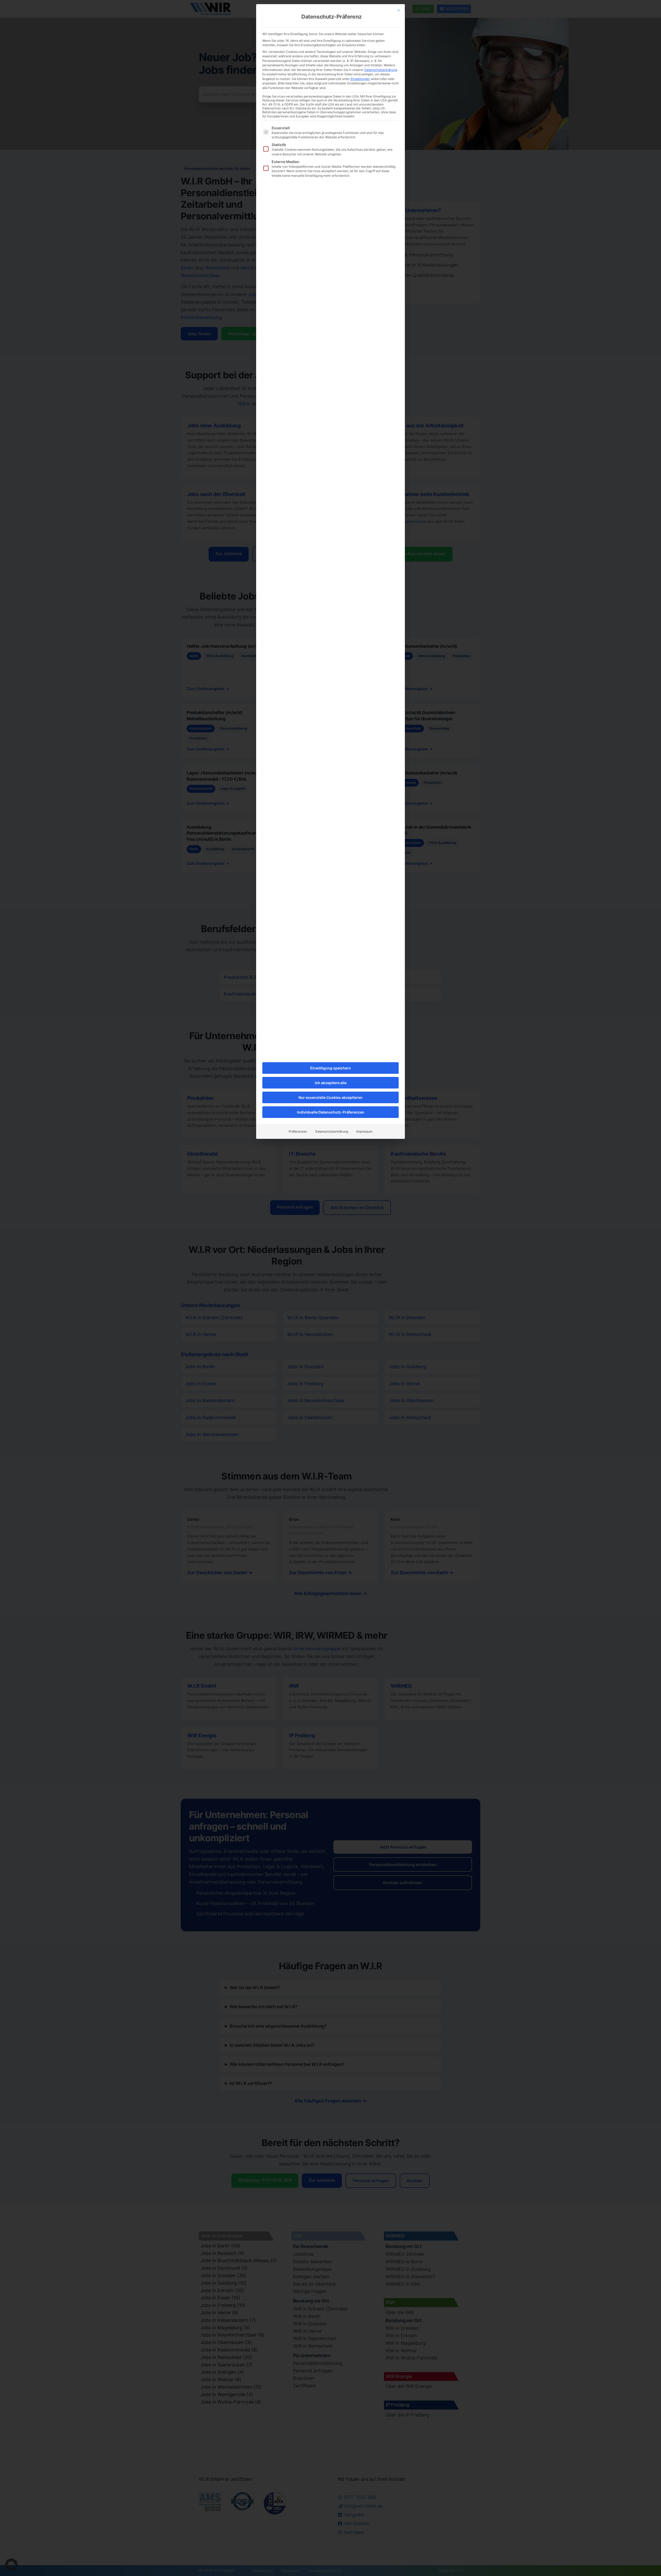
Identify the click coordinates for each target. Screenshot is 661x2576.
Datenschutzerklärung (381, 70)
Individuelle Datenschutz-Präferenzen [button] (331, 1112)
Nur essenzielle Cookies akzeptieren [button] (330, 1097)
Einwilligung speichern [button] (330, 1068)
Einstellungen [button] (360, 79)
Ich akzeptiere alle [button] (331, 1083)
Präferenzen (298, 1131)
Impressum (364, 1131)
